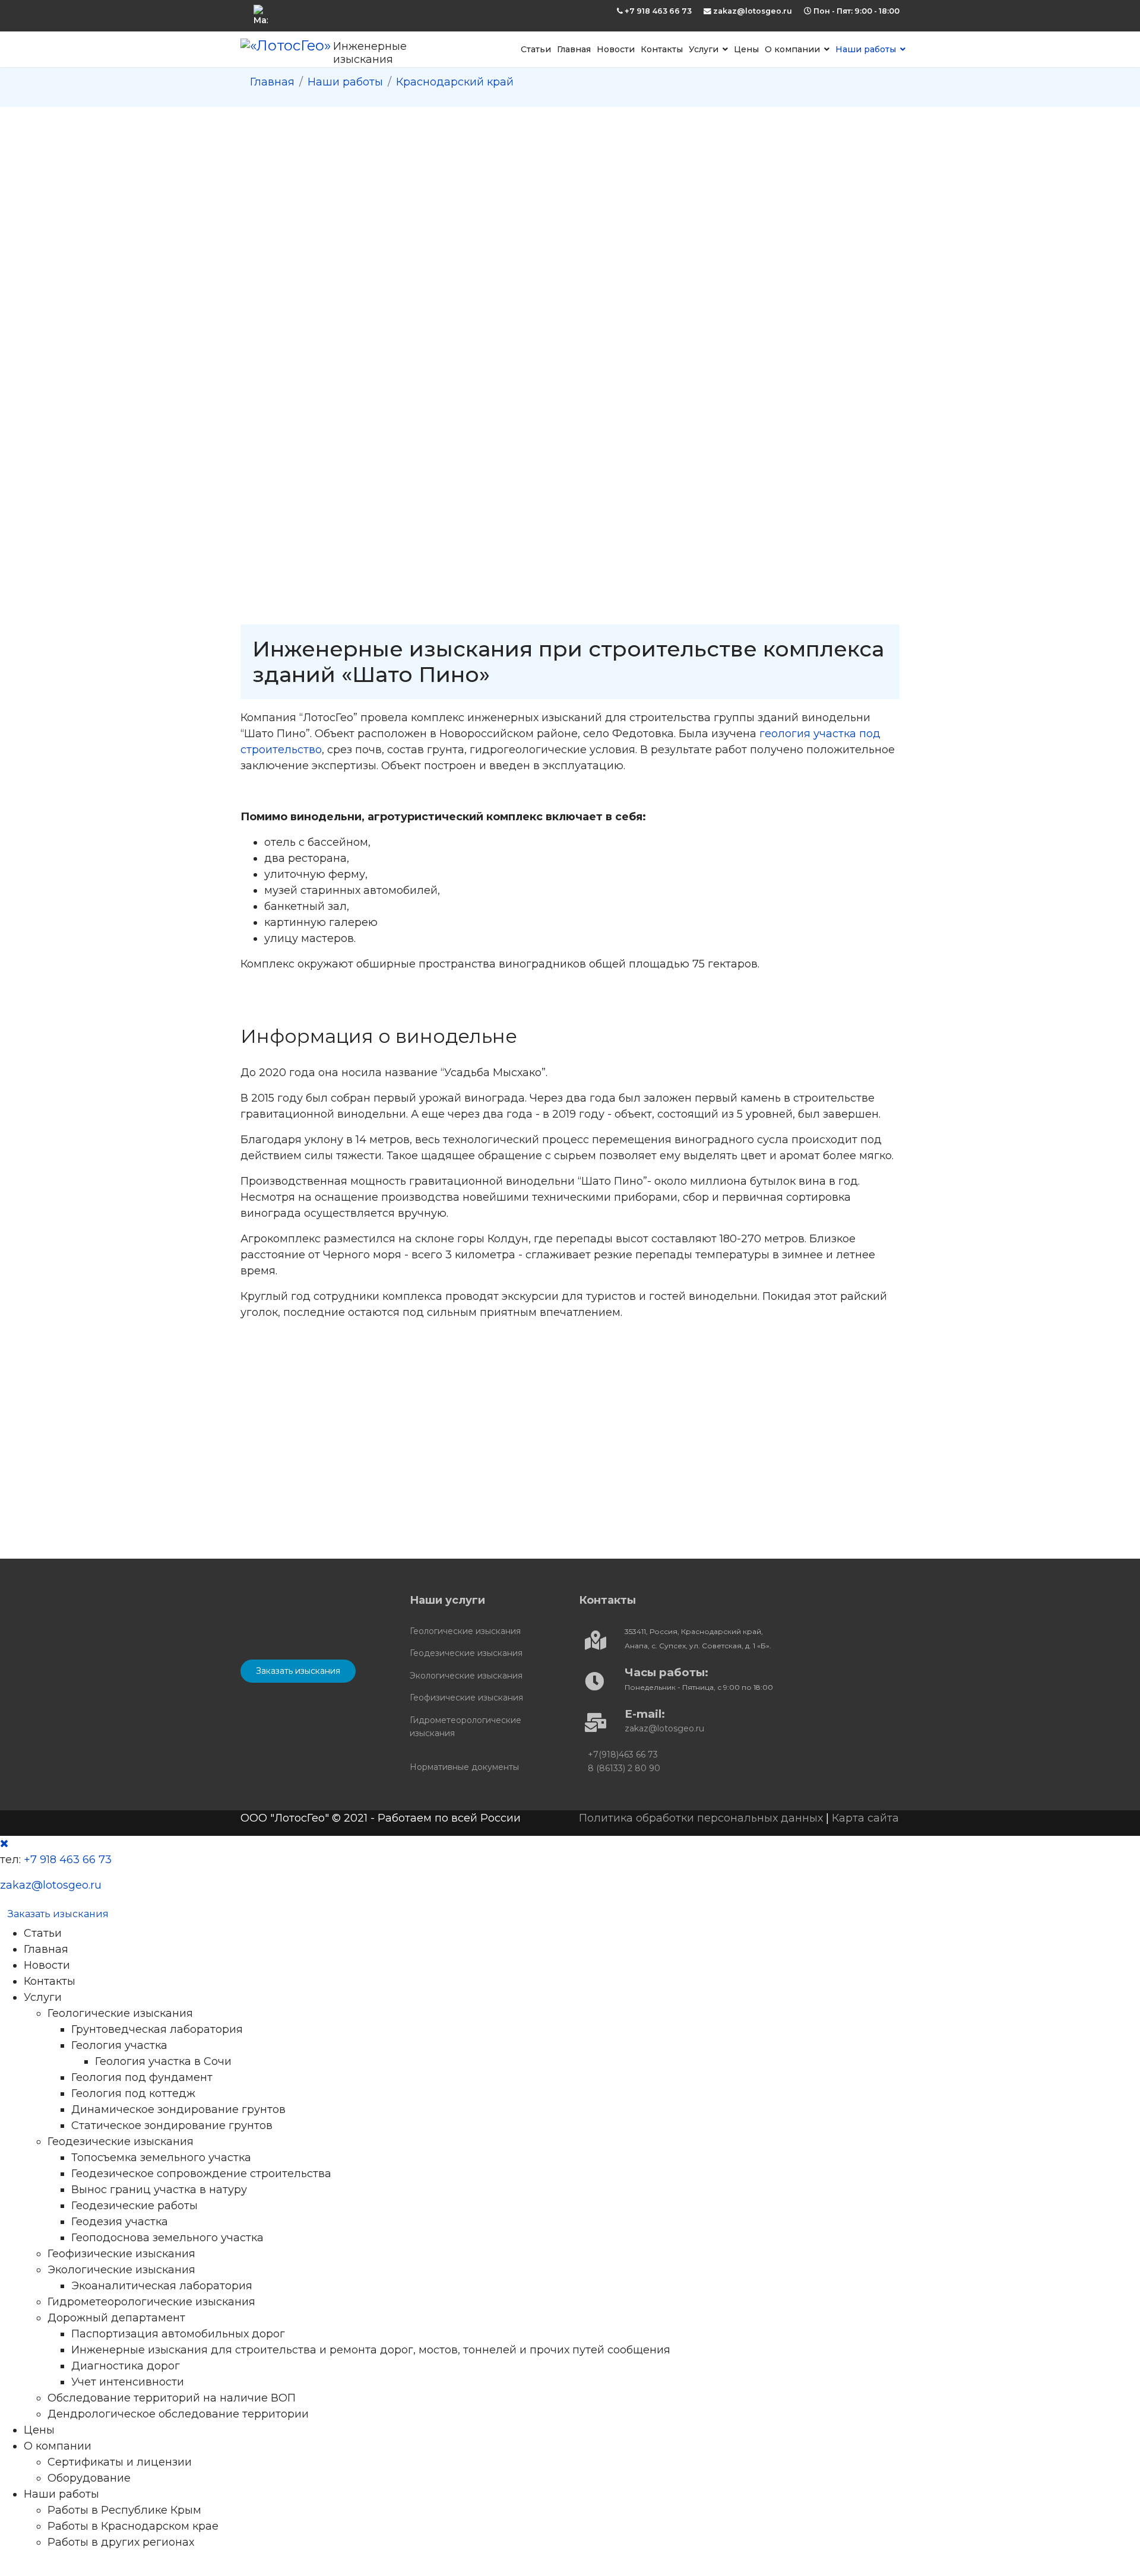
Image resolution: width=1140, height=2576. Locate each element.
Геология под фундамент (142, 2077)
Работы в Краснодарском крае (133, 2526)
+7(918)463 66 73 (623, 1755)
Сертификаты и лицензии (120, 2462)
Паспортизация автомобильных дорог (178, 2334)
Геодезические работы (134, 2206)
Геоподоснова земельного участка (167, 2238)
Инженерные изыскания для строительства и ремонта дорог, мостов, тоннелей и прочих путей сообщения (371, 2350)
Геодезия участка (120, 2222)
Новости (616, 49)
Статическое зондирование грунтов (172, 2125)
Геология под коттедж (133, 2093)
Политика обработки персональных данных (701, 1818)
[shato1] (343, 1420)
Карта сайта (865, 1818)
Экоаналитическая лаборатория (162, 2286)
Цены (746, 49)
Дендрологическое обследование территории (178, 2414)
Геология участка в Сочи (163, 2061)
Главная (574, 49)
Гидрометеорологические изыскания (465, 1727)
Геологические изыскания (465, 1631)
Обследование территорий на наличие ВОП (172, 2398)
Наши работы (866, 49)
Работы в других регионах (121, 2542)
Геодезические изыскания (466, 1653)
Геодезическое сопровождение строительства (201, 2174)
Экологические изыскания (466, 1676)
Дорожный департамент (116, 2318)
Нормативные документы (464, 1767)
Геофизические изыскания (466, 1698)
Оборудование (89, 2478)
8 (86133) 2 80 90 (624, 1768)
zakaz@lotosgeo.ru (753, 11)
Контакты (662, 49)
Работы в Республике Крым (124, 2510)
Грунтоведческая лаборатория (157, 2029)
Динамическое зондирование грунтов (178, 2109)
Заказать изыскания (298, 1671)
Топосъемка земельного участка (161, 2158)
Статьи (536, 49)
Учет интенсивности (128, 2382)
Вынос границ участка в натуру (159, 2190)
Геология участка (119, 2045)
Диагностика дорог (126, 2366)
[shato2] (543, 1420)
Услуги (704, 49)
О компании (792, 49)
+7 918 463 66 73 (658, 11)
